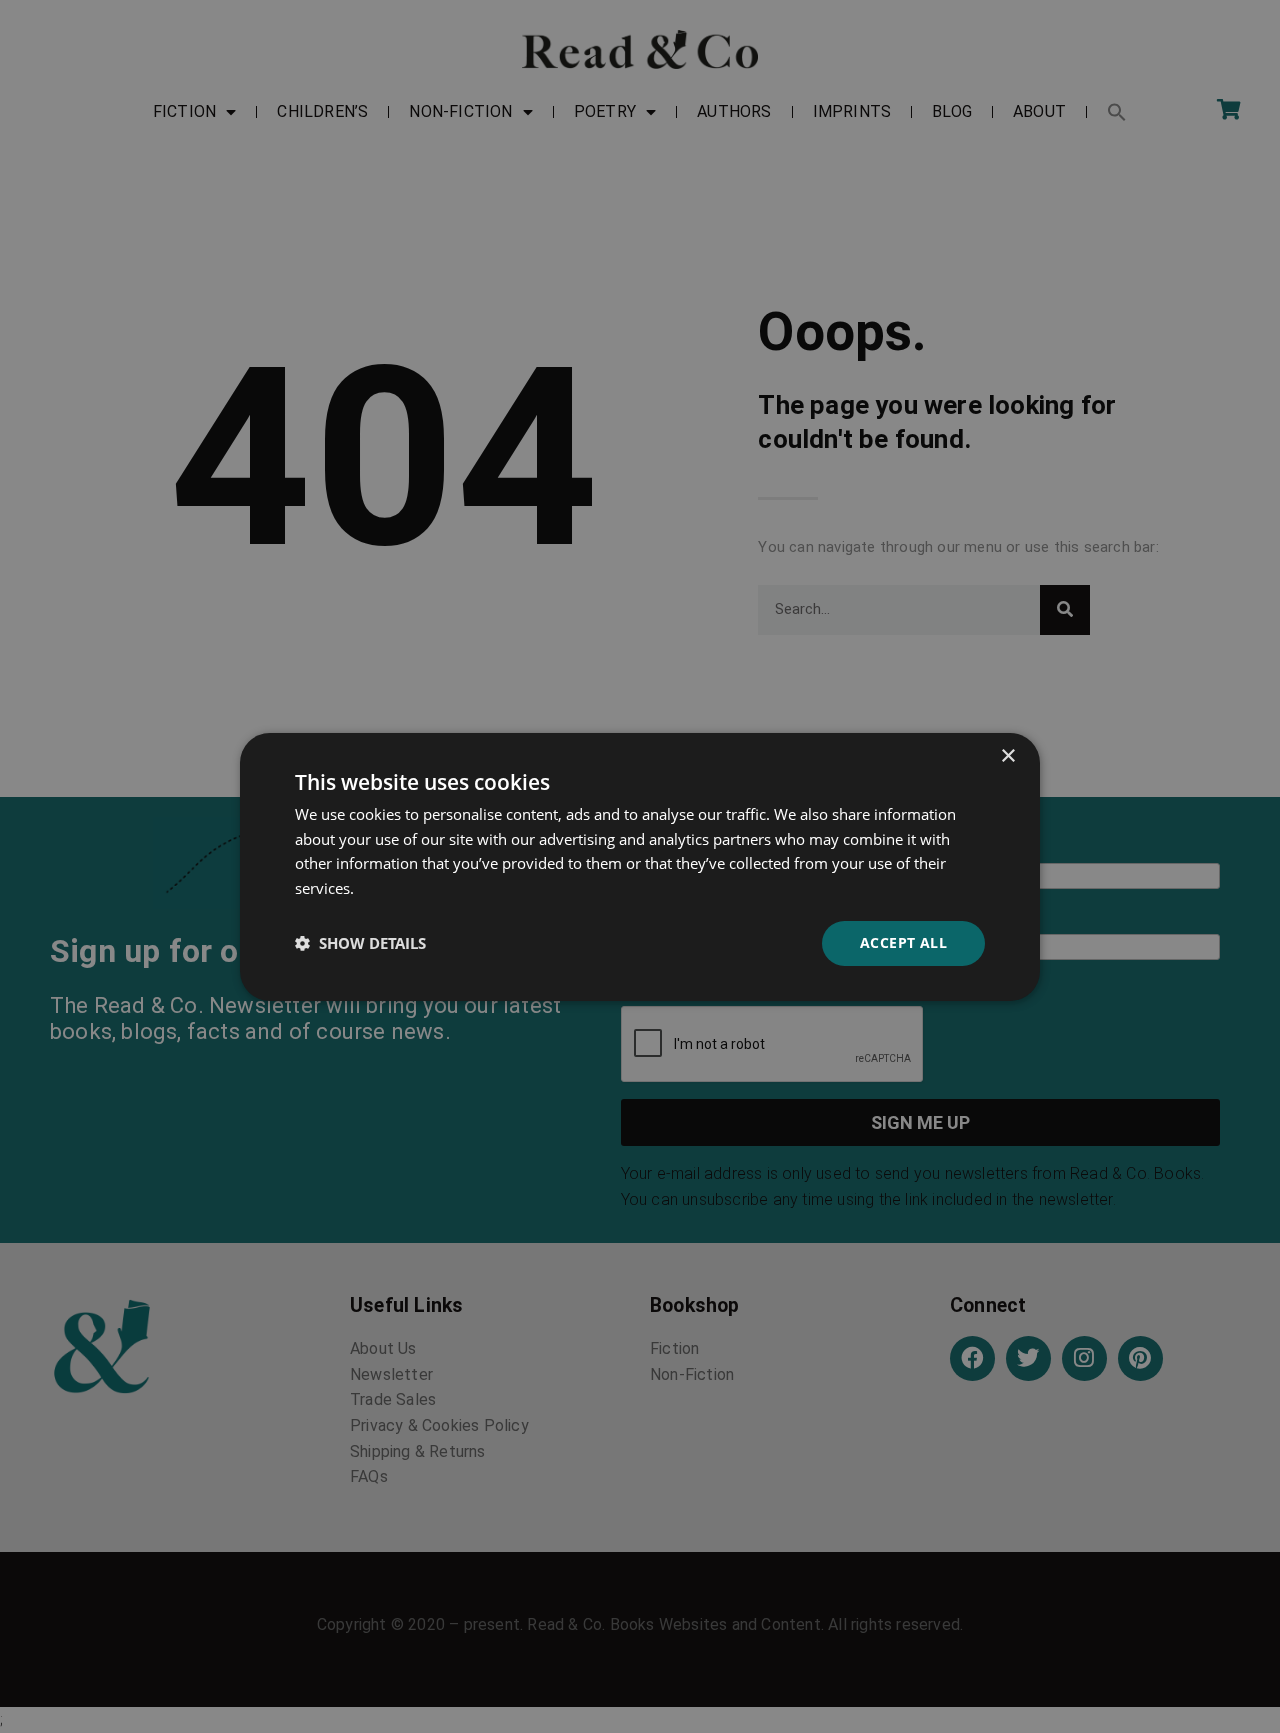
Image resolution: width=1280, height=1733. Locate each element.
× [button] (1007, 755)
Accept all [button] (903, 942)
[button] (360, 943)
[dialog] (640, 866)
